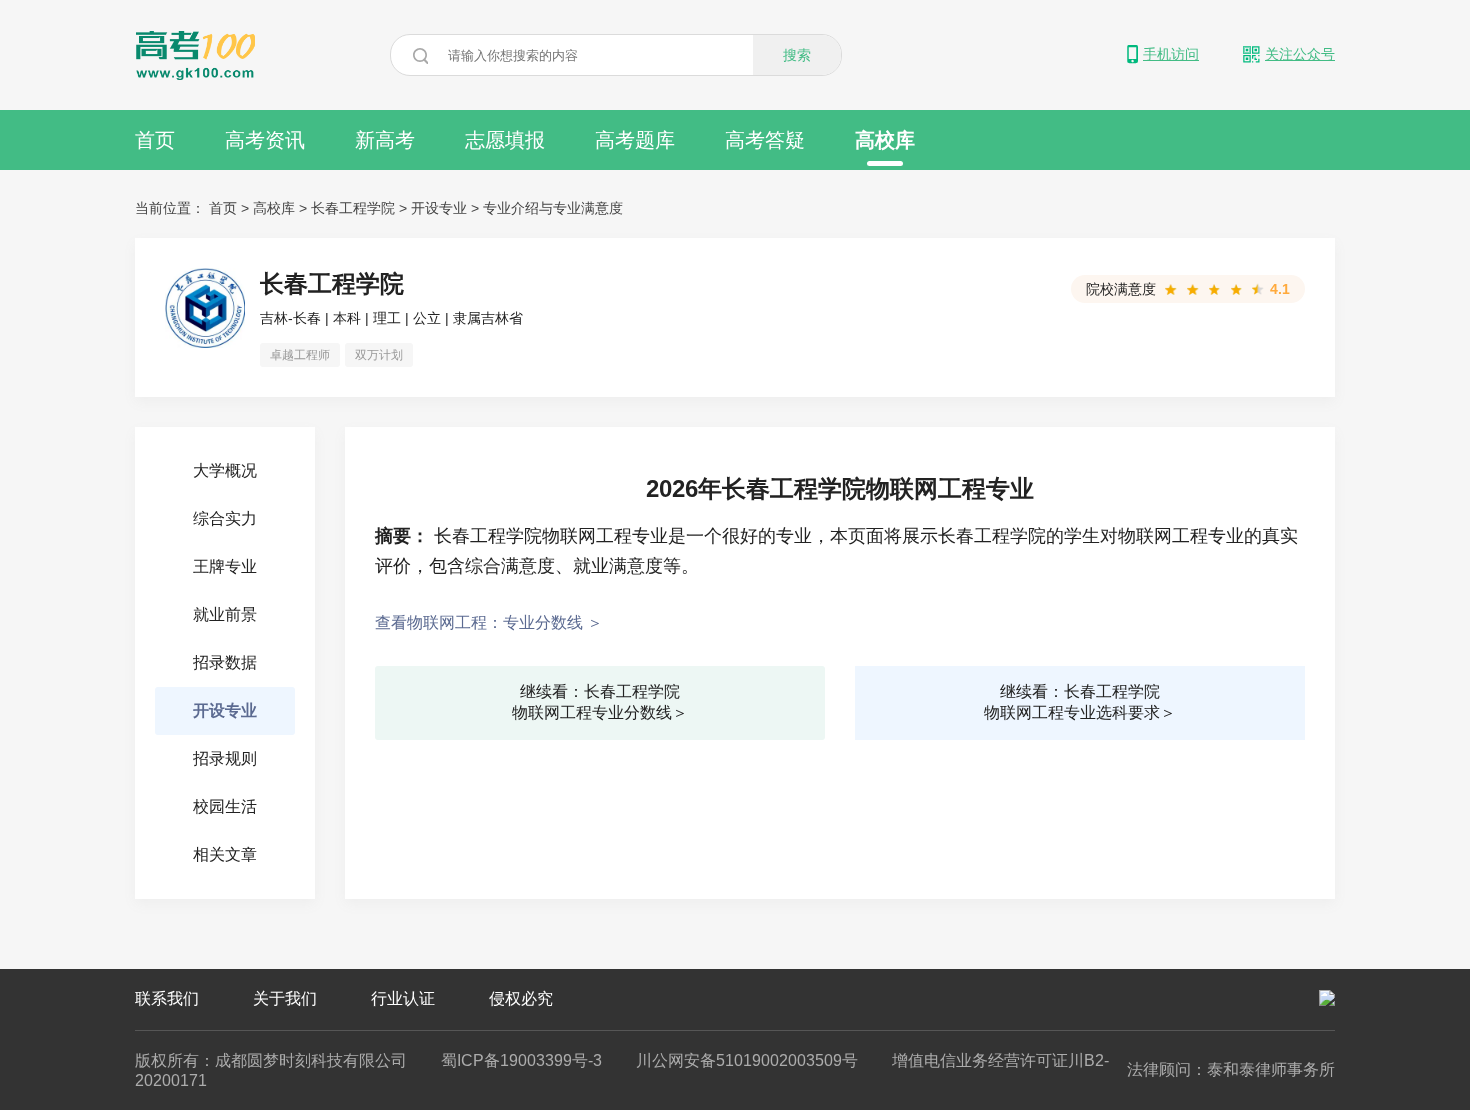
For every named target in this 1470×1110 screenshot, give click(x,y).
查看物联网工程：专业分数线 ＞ (489, 622)
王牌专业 (225, 566)
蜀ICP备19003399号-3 (521, 1060)
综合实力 (225, 518)
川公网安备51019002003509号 (747, 1060)
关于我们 (285, 998)
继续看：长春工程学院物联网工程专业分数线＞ (600, 702)
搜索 (797, 55)
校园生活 (225, 806)
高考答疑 (765, 140)
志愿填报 (505, 140)
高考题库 (635, 140)
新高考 (385, 140)
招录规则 (225, 758)
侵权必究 (521, 998)
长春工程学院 (353, 208)
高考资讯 (265, 140)
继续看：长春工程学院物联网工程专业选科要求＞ (1080, 702)
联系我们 (167, 998)
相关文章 (225, 854)
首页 (155, 140)
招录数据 (225, 662)
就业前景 (225, 614)
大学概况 (225, 470)
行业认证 (403, 998)
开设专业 (439, 208)
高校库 (885, 140)
